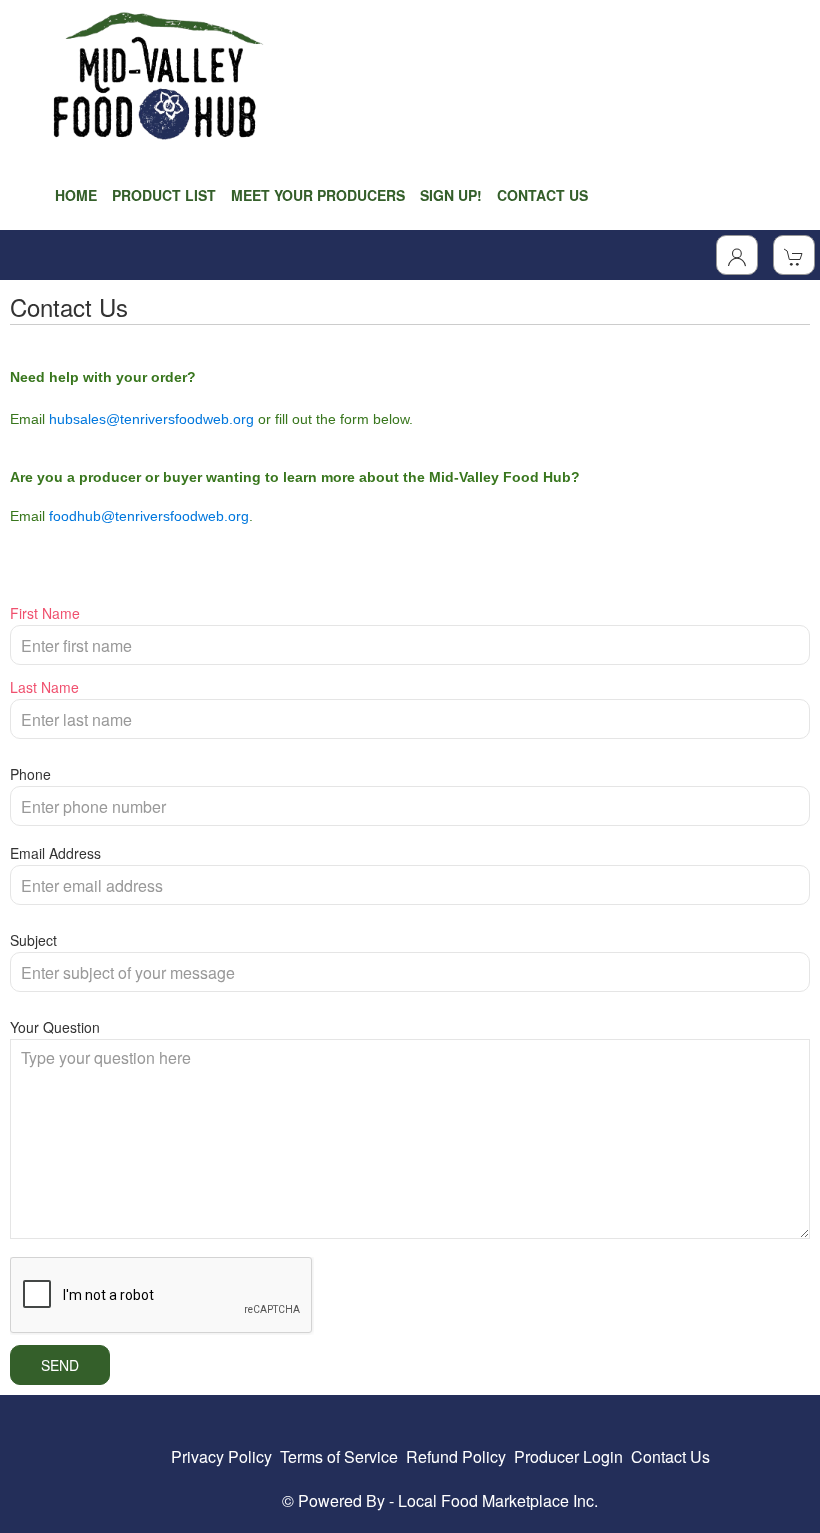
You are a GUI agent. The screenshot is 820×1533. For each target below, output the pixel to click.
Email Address (55, 853)
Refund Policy (456, 1456)
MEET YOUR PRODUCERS (318, 195)
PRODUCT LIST (164, 195)
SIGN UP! (451, 195)
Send (60, 1365)
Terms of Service (339, 1456)
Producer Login (568, 1456)
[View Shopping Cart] (794, 255)
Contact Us (670, 1456)
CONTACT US (542, 195)
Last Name (44, 687)
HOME (76, 195)
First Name (45, 613)
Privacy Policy (221, 1456)
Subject (33, 940)
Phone (30, 774)
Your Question (55, 1027)
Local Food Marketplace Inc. (498, 1500)
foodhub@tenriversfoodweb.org (149, 516)
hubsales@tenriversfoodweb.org (151, 419)
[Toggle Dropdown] (737, 255)
